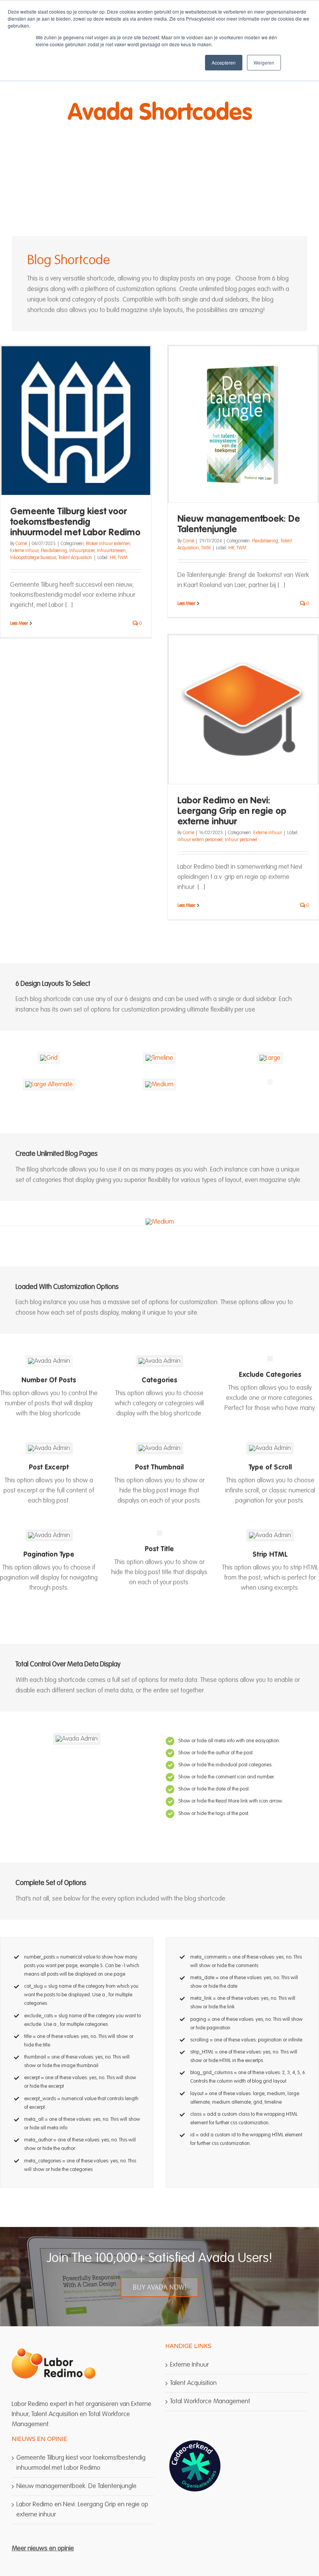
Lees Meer (19, 624)
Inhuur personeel (241, 840)
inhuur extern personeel (200, 840)
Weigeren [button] (264, 62)
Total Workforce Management (210, 2402)
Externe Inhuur (189, 2365)
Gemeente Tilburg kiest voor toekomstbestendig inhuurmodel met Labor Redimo (75, 523)
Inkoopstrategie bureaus (33, 558)
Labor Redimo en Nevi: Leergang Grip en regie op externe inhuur (232, 812)
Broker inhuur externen (108, 544)
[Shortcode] (159, 122)
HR (113, 558)
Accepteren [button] (224, 62)
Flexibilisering (54, 551)
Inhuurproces (82, 551)
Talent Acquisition (75, 558)
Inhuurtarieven (111, 551)
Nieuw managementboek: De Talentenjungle (76, 2486)
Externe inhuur (24, 551)
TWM (123, 558)
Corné (21, 544)
